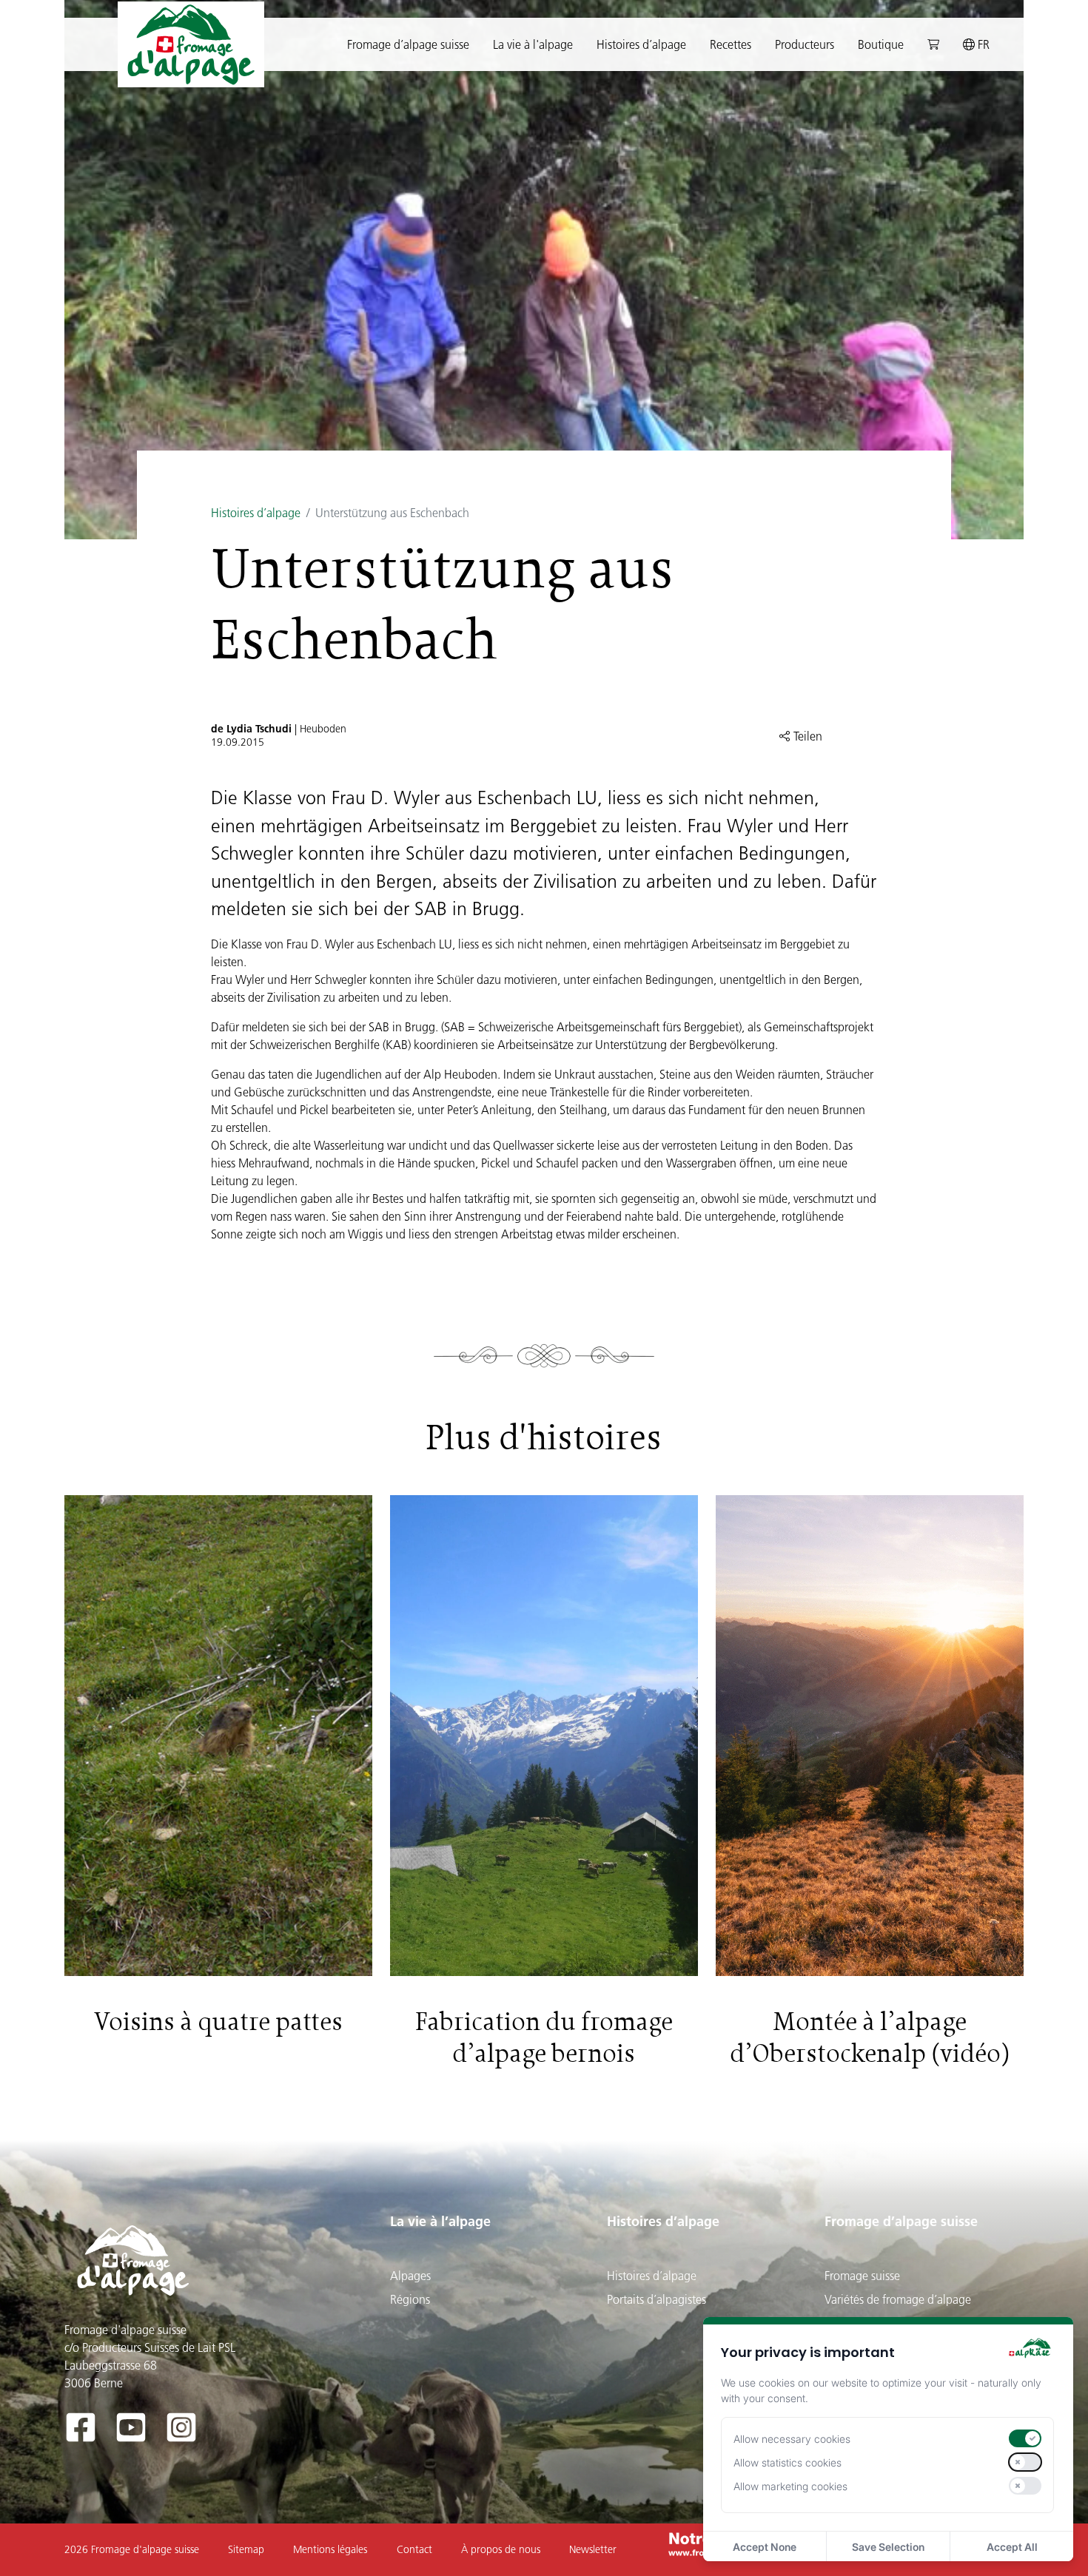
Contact (414, 2549)
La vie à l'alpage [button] (533, 44)
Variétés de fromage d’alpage (898, 2299)
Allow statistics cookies (788, 2462)
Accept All (1012, 2547)
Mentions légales (330, 2549)
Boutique (881, 44)
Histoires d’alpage (256, 513)
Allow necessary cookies (792, 2439)
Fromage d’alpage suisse (901, 2221)
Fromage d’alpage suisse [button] (408, 44)
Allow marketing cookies (790, 2486)
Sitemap (246, 2549)
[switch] (1025, 2438)
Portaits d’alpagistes (657, 2299)
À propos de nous (501, 2549)
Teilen (806, 736)
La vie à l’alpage (440, 2221)
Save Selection (888, 2547)
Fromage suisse (862, 2276)
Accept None (765, 2547)
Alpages (410, 2276)
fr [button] (982, 44)
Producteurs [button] (805, 44)
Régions (410, 2299)
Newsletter (593, 2549)
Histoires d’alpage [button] (641, 44)
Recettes (731, 44)
